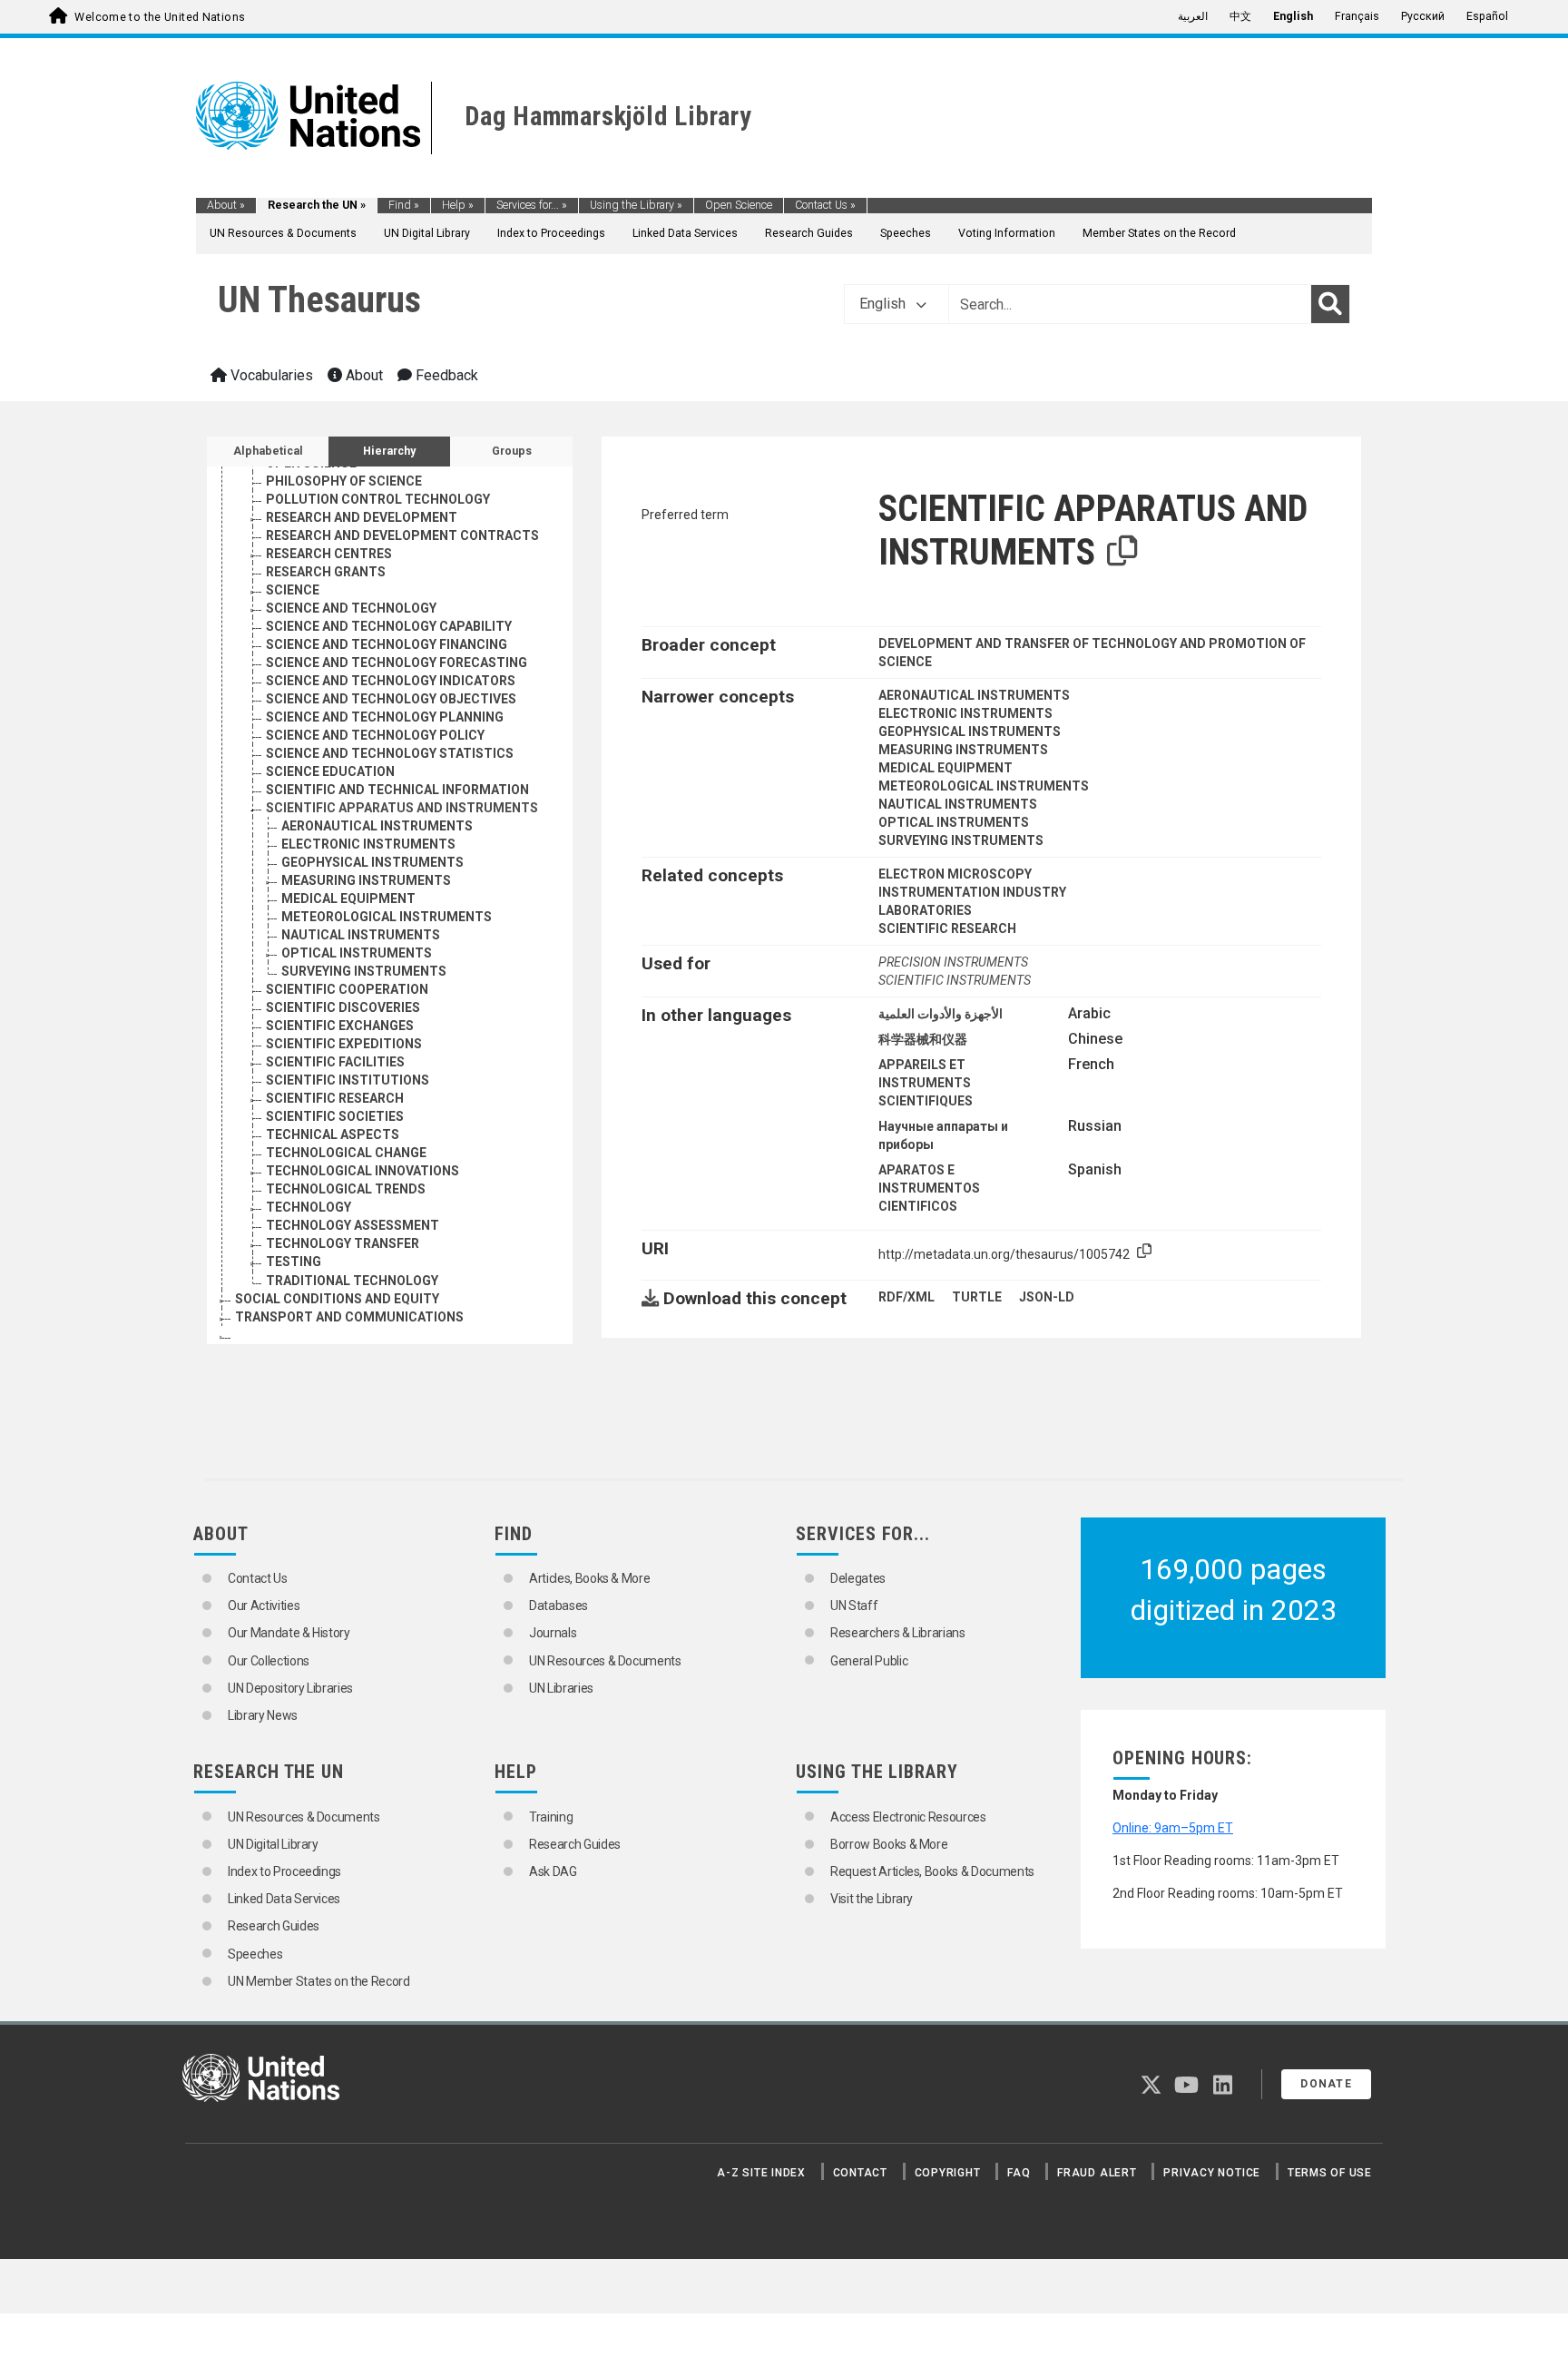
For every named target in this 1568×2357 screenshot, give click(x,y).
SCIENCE (293, 590)
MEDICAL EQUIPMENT (348, 899)
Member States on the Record (1159, 233)
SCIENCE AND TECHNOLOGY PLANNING (385, 717)
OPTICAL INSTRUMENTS (357, 953)
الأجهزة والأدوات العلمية (941, 1014)
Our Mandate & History (289, 1633)
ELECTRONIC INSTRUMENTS (368, 844)
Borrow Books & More (889, 1844)
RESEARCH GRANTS (326, 572)
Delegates (858, 1578)
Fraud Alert (1097, 2173)
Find (404, 205)
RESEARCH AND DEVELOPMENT (362, 517)
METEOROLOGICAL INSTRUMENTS (387, 917)
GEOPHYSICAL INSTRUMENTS (372, 862)
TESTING (294, 1262)
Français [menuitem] (1357, 16)
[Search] (1330, 304)
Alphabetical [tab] (268, 451)
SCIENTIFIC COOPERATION (347, 989)
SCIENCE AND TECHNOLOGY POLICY (375, 735)
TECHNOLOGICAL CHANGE (346, 1153)
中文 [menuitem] (1240, 16)
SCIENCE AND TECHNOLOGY (351, 608)
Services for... (532, 205)
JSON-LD (1047, 1297)
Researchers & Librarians (898, 1633)
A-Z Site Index (761, 2173)
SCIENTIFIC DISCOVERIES (343, 1007)
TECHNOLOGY (309, 1207)
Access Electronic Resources (908, 1817)
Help (458, 205)
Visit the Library (872, 1899)
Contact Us (825, 205)
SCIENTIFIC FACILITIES (335, 1062)
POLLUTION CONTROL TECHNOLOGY (378, 499)
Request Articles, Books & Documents (932, 1871)
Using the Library (636, 205)
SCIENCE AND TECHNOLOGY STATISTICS (390, 753)
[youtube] (1186, 2088)
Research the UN (317, 205)
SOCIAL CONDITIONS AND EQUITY (337, 1299)
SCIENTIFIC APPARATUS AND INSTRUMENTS (402, 808)
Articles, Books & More (589, 1578)
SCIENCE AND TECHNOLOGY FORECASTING (397, 663)
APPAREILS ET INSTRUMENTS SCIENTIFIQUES (926, 1083)
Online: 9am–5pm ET (1173, 1828)
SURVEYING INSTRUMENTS (364, 971)
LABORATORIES (925, 910)
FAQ (1019, 2173)
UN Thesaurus (319, 300)
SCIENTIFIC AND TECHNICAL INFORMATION (397, 790)
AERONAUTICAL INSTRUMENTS (377, 826)
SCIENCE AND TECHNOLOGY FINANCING (387, 644)
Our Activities (264, 1606)
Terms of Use (1330, 2173)
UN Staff (854, 1606)
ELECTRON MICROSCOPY (955, 874)
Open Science (739, 205)
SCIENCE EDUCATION (330, 771)
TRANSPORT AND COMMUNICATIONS (349, 1317)
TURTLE (977, 1297)
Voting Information (1007, 233)
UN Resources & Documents (283, 233)
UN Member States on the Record (319, 1981)
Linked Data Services (685, 233)
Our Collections (269, 1661)
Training (551, 1817)
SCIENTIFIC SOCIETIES (335, 1116)
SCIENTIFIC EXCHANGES (340, 1026)
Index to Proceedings (551, 233)
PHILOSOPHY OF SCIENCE (344, 481)
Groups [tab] (512, 451)
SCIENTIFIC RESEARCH (335, 1098)
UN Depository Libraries (290, 1688)
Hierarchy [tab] (389, 451)
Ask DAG (553, 1871)
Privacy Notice (1212, 2173)
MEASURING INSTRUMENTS (366, 880)
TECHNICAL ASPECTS (333, 1134)
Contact (860, 2173)
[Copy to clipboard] (1122, 552)
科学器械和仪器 (923, 1039)
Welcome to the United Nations (160, 17)
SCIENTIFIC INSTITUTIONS (348, 1080)
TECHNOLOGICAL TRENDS (346, 1189)
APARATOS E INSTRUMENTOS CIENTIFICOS (929, 1188)
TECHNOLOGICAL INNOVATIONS (363, 1171)
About (226, 205)
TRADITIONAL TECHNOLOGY (352, 1281)
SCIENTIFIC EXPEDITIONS (344, 1044)
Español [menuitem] (1487, 16)
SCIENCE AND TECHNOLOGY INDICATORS (391, 681)
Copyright (948, 2173)
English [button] (884, 304)
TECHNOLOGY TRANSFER (343, 1243)
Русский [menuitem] (1423, 16)
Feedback (445, 375)
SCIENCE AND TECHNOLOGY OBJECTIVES (391, 699)
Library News (263, 1715)
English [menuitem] (1293, 16)
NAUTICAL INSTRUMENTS (361, 935)
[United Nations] (308, 114)
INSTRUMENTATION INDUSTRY (972, 892)
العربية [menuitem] (1193, 16)
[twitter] (1151, 2088)
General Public (869, 1661)
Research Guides (809, 233)
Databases (559, 1606)
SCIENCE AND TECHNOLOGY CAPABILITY (389, 626)
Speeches (906, 233)
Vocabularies (270, 375)
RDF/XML (906, 1297)
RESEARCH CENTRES (329, 554)
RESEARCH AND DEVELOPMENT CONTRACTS (402, 535)
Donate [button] (1326, 2084)
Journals (553, 1633)
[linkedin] (1223, 2088)
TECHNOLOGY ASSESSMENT (353, 1225)
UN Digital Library (427, 233)
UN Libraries (561, 1688)
